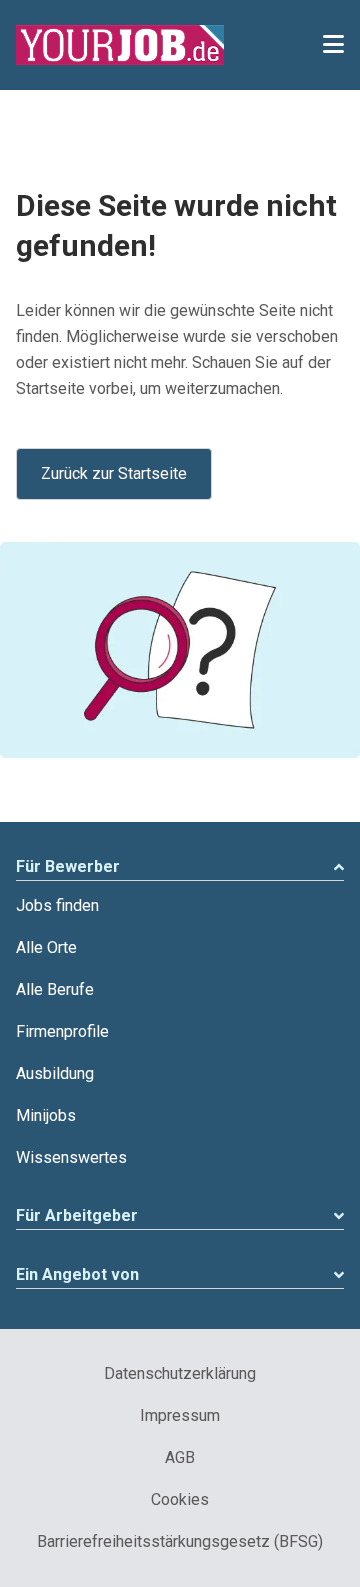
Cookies (180, 1499)
